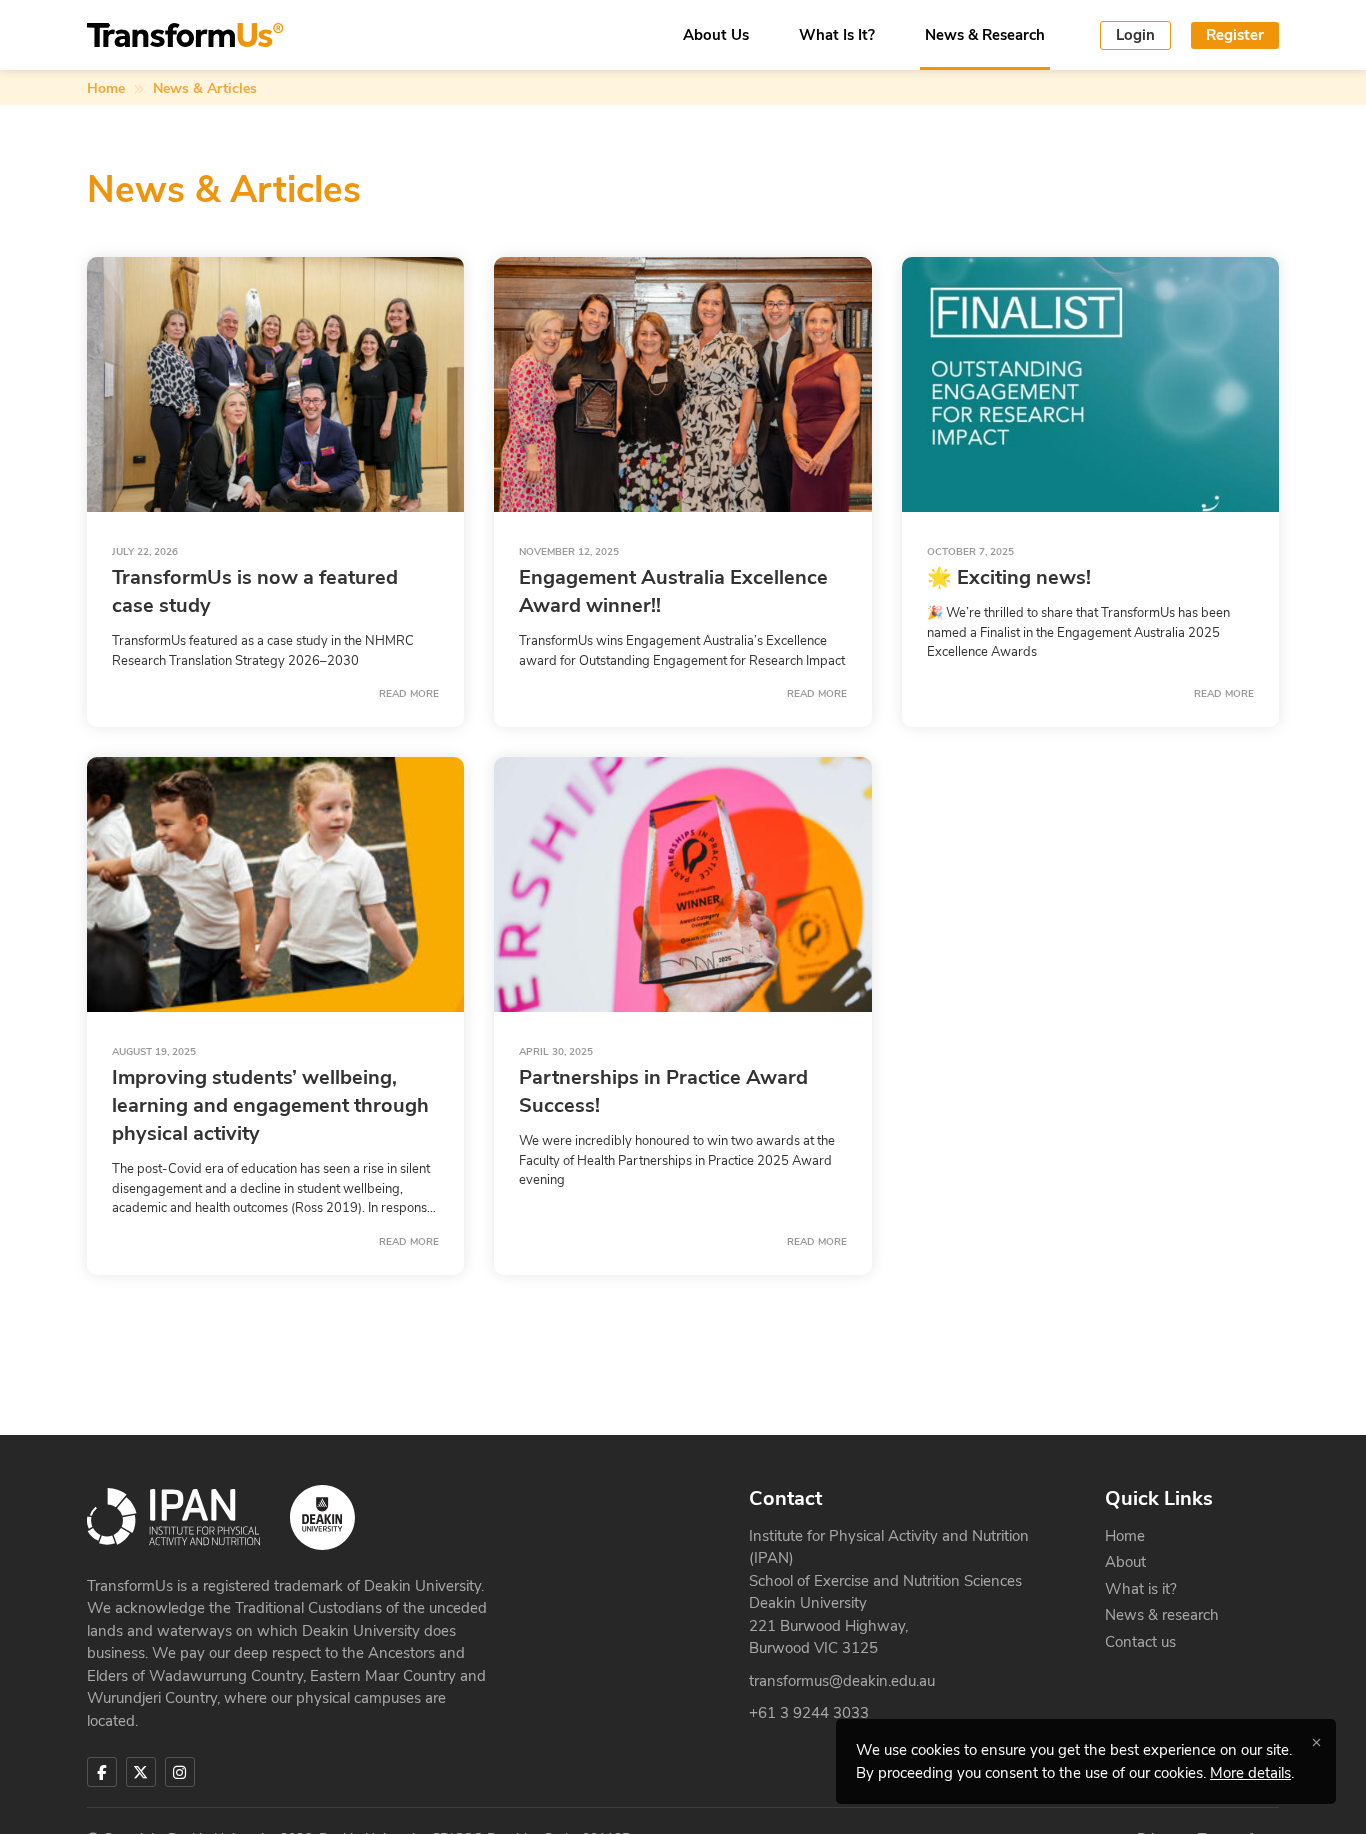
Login (1135, 35)
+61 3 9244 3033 (809, 1713)
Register (1235, 35)
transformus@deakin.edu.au (842, 1681)
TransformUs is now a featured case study (255, 591)
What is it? (1141, 1589)
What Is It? (837, 35)
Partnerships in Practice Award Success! (663, 1091)
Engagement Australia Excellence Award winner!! (673, 591)
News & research (1162, 1615)
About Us (716, 35)
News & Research (985, 35)
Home (106, 88)
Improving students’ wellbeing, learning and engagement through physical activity (270, 1105)
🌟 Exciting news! (1009, 577)
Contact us (1140, 1642)
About (1125, 1562)
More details (1250, 1773)
